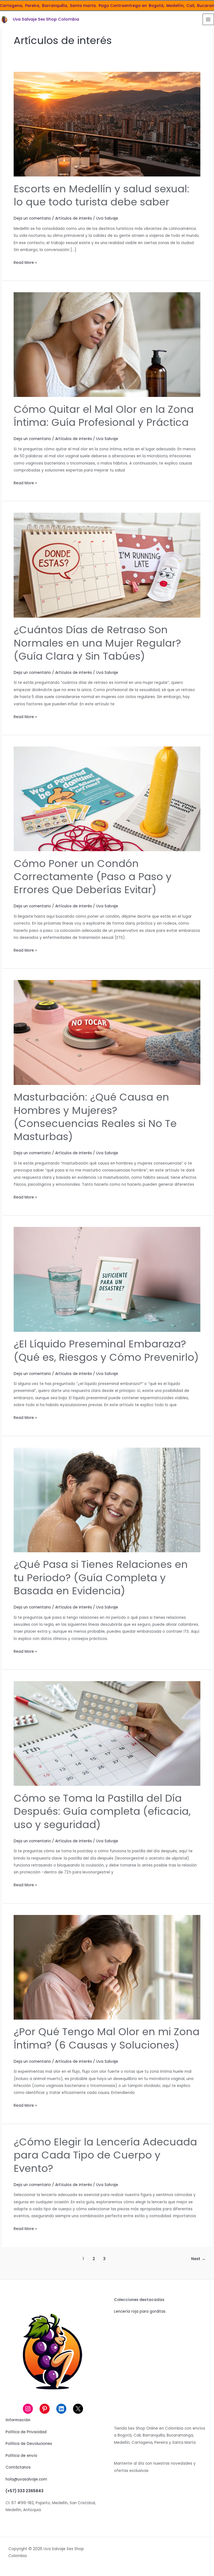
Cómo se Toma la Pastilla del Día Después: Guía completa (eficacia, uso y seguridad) (102, 1811)
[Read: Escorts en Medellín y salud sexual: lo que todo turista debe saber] (107, 124)
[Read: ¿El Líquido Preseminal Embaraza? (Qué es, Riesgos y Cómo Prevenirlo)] (107, 1279)
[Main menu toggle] (208, 19)
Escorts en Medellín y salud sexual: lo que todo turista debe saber (101, 195)
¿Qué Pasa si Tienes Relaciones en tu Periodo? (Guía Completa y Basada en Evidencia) (101, 1578)
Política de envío (21, 2456)
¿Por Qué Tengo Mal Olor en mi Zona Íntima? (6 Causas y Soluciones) (107, 2038)
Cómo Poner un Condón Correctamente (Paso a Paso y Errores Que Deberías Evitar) (93, 877)
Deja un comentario (32, 218)
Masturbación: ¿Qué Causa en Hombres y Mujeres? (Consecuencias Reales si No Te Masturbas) (95, 1117)
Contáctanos (18, 2467)
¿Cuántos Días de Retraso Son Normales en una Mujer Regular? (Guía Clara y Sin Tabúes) (97, 643)
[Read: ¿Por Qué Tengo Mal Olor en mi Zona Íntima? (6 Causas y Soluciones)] (107, 1967)
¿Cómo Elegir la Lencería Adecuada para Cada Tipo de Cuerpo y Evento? (105, 2155)
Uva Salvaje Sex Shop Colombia (46, 19)
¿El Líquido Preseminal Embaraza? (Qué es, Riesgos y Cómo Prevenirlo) (106, 1350)
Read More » (25, 263)
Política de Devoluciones (29, 2444)
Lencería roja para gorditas (140, 2311)
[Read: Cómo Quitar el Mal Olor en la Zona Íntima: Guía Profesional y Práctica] (107, 344)
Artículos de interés (74, 218)
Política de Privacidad (26, 2432)
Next (198, 2259)
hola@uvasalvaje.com (26, 2479)
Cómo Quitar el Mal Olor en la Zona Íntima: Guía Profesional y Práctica (104, 416)
